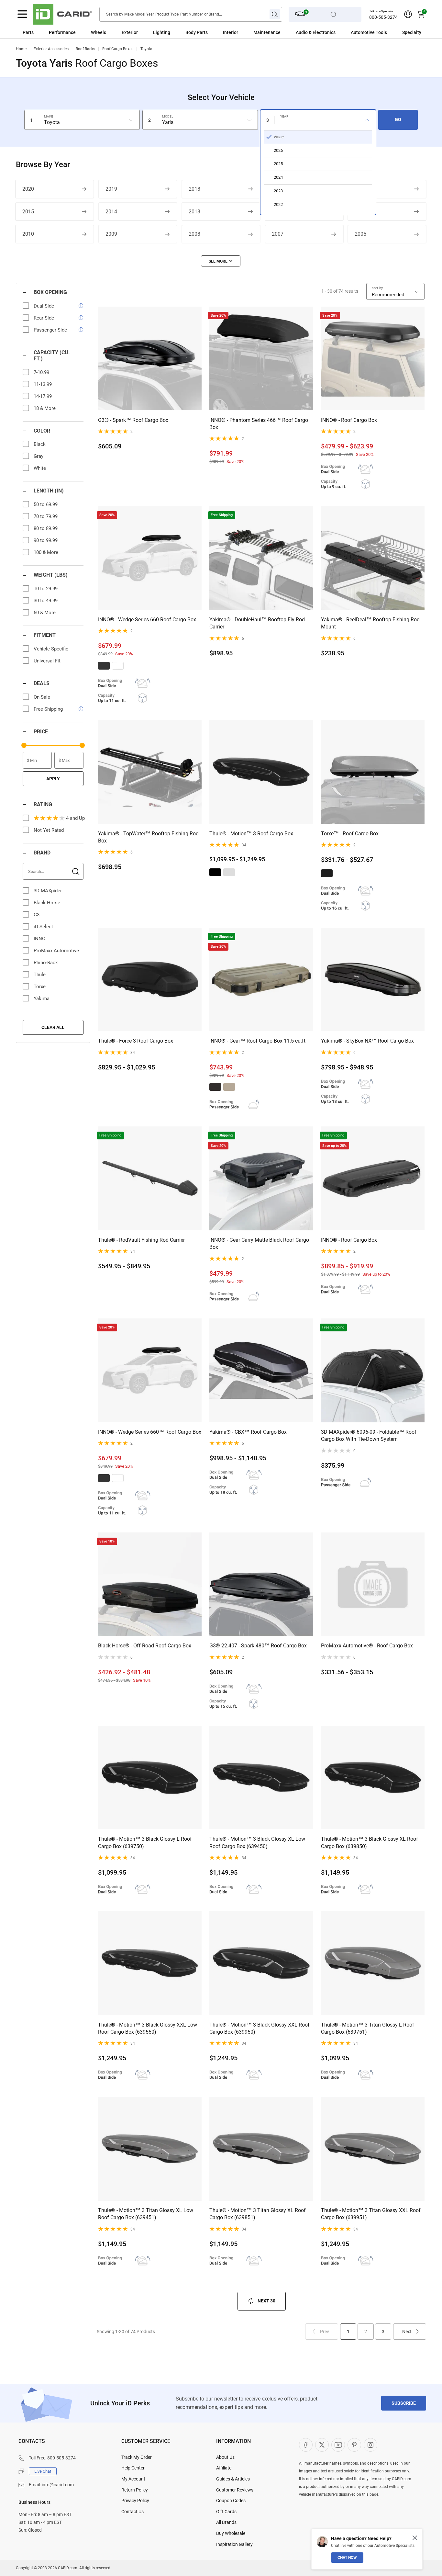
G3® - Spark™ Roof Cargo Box (133, 420)
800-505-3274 (383, 17)
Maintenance (267, 32)
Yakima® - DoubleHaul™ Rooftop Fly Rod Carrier (257, 623)
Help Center (133, 2468)
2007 (278, 234)
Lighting (162, 32)
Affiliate (224, 2468)
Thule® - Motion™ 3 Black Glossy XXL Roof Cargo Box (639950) (260, 2028)
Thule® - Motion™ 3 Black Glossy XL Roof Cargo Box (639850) (370, 1842)
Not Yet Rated (49, 830)
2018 (194, 189)
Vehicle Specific (51, 649)
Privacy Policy (135, 2501)
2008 (194, 234)
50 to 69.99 (46, 504)
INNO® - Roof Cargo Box (349, 420)
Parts (28, 32)
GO (398, 119)
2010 (28, 234)
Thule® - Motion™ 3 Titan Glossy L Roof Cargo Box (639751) (368, 2028)
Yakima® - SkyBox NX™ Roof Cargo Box (367, 1041)
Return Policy (135, 2490)
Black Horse (47, 903)
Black (40, 444)
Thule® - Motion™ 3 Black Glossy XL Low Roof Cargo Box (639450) (257, 1842)
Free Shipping (48, 709)
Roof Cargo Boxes (118, 49)
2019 (111, 189)
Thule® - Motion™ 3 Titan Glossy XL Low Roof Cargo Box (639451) (146, 2214)
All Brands (226, 2522)
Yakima (42, 999)
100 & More (46, 552)
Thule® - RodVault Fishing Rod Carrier (141, 1240)
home (21, 49)
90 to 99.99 (46, 540)
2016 (360, 189)
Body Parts (197, 32)
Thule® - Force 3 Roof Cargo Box (136, 1041)
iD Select (43, 927)
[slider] (24, 745)
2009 (111, 234)
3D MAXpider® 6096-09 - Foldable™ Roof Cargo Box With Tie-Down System (369, 1435)
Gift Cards (226, 2512)
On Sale (42, 697)
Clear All (53, 1027)
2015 (28, 212)
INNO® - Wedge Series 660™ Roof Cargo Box (150, 1432)
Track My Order (137, 2457)
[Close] (415, 2538)
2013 (194, 212)
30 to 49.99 (46, 601)
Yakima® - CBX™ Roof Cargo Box (248, 1432)
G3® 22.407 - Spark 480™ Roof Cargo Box (258, 1646)
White (40, 468)
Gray (39, 456)
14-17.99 (43, 396)
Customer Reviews (235, 2490)
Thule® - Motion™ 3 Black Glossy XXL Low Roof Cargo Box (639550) (148, 2028)
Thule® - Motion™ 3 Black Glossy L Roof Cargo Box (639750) (145, 1842)
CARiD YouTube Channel (338, 2445)
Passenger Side (50, 330)
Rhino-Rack (46, 963)
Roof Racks (85, 49)
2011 (360, 212)
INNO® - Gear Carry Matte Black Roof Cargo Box (259, 1243)
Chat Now (347, 2558)
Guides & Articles (233, 2479)
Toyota (146, 49)
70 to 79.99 (46, 516)
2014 (111, 212)
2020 (28, 189)
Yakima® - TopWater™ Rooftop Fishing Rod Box (148, 837)
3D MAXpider (48, 891)
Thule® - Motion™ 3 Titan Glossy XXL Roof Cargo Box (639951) (371, 2214)
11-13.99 (43, 384)
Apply (53, 779)
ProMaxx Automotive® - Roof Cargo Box (367, 1646)
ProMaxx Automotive (56, 951)
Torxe (40, 987)
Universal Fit (47, 661)
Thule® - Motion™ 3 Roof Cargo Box (251, 834)
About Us (225, 2457)
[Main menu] (22, 14)
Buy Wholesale (231, 2533)
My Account (133, 2479)
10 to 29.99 (46, 589)
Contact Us (133, 2512)
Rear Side (44, 318)
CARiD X (322, 2445)
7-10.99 (41, 372)
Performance (62, 32)
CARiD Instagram (370, 2445)
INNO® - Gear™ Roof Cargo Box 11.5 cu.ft (257, 1041)
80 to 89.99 (46, 528)
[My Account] (408, 14)
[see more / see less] (221, 261)
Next (407, 2332)
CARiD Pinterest (354, 2445)
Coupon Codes (231, 2501)
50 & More (45, 613)
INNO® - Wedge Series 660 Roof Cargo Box (147, 620)
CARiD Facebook (306, 2445)
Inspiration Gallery (234, 2544)
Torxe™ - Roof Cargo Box (350, 834)
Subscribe (404, 2403)
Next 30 (266, 2300)
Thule (40, 975)
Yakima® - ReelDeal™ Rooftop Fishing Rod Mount (370, 623)
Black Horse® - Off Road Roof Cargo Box (145, 1646)
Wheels (99, 32)
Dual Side (44, 306)
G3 (37, 915)
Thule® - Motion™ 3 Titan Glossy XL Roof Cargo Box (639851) (258, 2214)
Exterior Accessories (51, 49)
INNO (39, 939)
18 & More (45, 408)
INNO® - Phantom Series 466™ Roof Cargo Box (259, 424)
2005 (360, 234)
